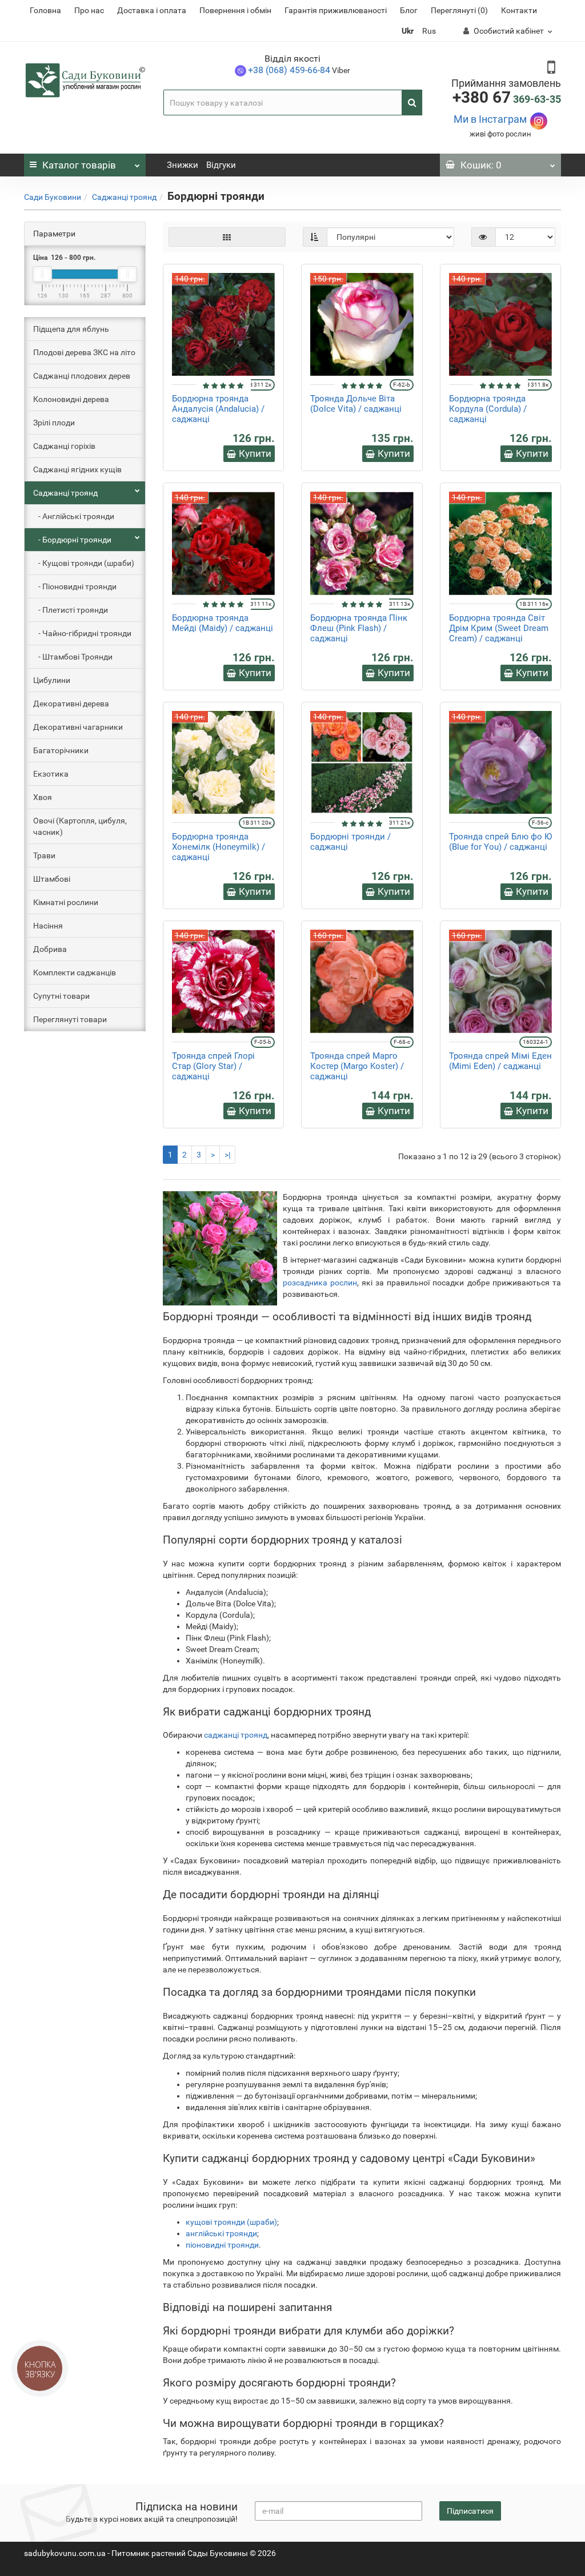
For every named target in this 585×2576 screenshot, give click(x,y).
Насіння (48, 926)
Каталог (79, 165)
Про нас (89, 10)
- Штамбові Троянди (73, 657)
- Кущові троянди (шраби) (84, 563)
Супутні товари (61, 996)
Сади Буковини (53, 197)
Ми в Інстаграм (490, 119)
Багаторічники (61, 750)
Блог (409, 10)
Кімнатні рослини (66, 902)
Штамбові (52, 879)
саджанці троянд (236, 1735)
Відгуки (221, 165)
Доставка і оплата (152, 10)
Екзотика (51, 774)
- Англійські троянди (74, 516)
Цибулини (52, 680)
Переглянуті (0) (459, 10)
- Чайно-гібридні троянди (82, 633)
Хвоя (43, 797)
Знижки (183, 165)
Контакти (519, 10)
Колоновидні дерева (71, 399)
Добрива (50, 949)
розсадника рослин (320, 1283)
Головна (45, 10)
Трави (44, 855)
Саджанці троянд (124, 197)
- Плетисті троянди (71, 610)
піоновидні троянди (222, 2245)
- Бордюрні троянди (72, 540)
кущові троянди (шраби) (231, 2222)
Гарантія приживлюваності (336, 10)
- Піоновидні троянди (75, 586)
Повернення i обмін (235, 10)
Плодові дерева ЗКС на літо (84, 352)
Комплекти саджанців (75, 972)
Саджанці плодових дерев (82, 376)
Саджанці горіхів (64, 446)
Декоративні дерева (71, 704)
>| (227, 1155)
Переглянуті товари (70, 1019)
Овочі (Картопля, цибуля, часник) (80, 826)
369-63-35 (507, 99)
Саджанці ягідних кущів (77, 469)
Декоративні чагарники (78, 727)
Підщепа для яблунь (71, 329)
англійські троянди (221, 2233)
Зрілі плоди (54, 423)
